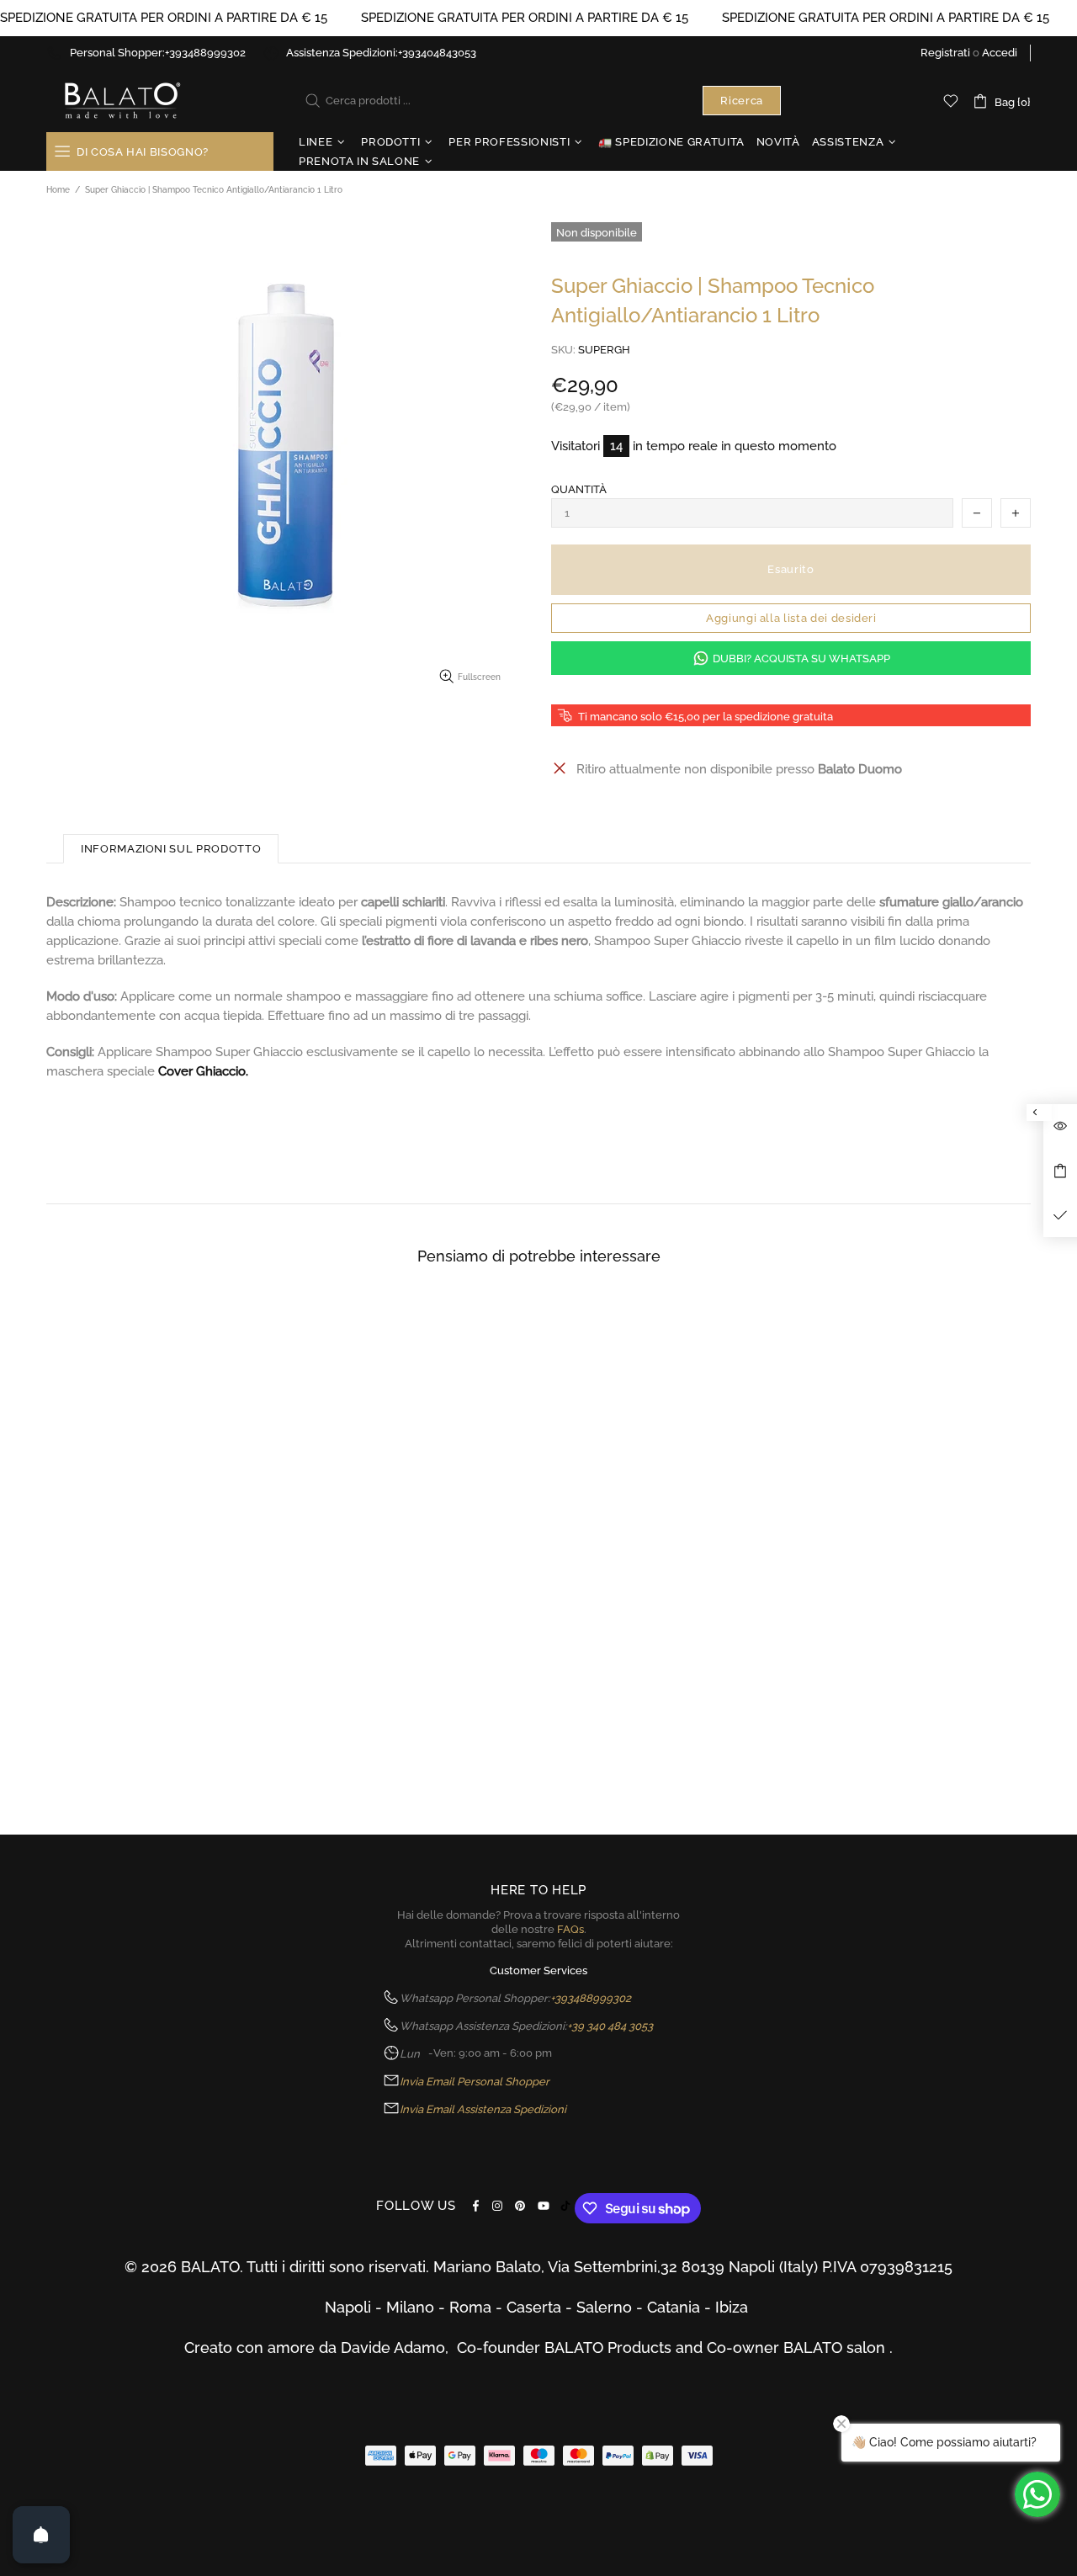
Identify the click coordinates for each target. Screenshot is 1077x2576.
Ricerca (742, 101)
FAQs (570, 1929)
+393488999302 (205, 53)
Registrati (945, 53)
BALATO (121, 101)
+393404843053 (437, 53)
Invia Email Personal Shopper (475, 2082)
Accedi (1000, 53)
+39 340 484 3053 (610, 2026)
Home (58, 190)
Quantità (579, 489)
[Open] (41, 2535)
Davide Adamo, (399, 2348)
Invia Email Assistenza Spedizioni (483, 2109)
